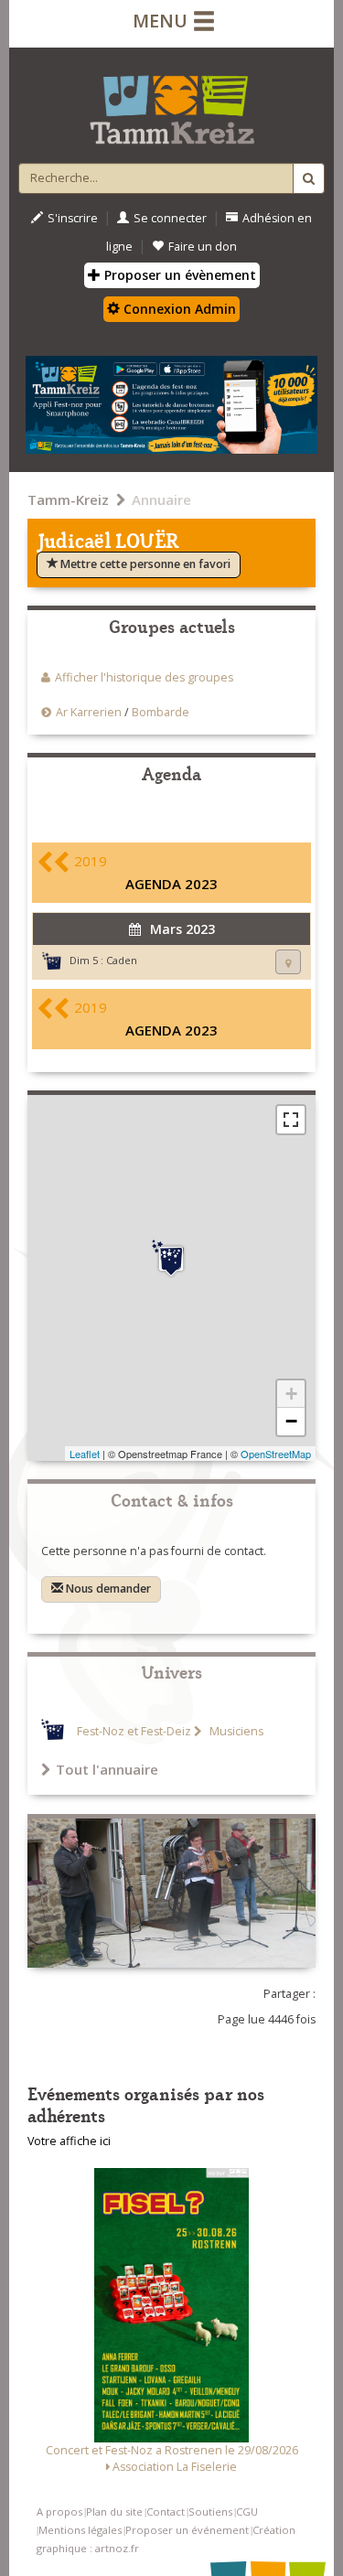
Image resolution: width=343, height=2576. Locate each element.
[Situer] (288, 962)
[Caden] (171, 1259)
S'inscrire (73, 218)
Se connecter (170, 218)
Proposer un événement (187, 2530)
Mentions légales (80, 2530)
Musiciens (235, 1731)
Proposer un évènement (178, 275)
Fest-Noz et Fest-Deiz (134, 1731)
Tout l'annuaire (107, 1769)
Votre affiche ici (69, 2141)
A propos (59, 2512)
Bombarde (161, 712)
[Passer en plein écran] (291, 1120)
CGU (247, 2512)
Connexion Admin (178, 309)
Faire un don (203, 247)
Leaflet (85, 1454)
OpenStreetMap (276, 1454)
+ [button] (291, 1394)
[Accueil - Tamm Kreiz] (171, 102)
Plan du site (114, 2512)
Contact (166, 2512)
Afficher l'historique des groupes (144, 677)
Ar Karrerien (89, 712)
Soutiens (210, 2512)
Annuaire (161, 499)
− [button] (291, 1421)
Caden (122, 960)
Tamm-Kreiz (68, 499)
